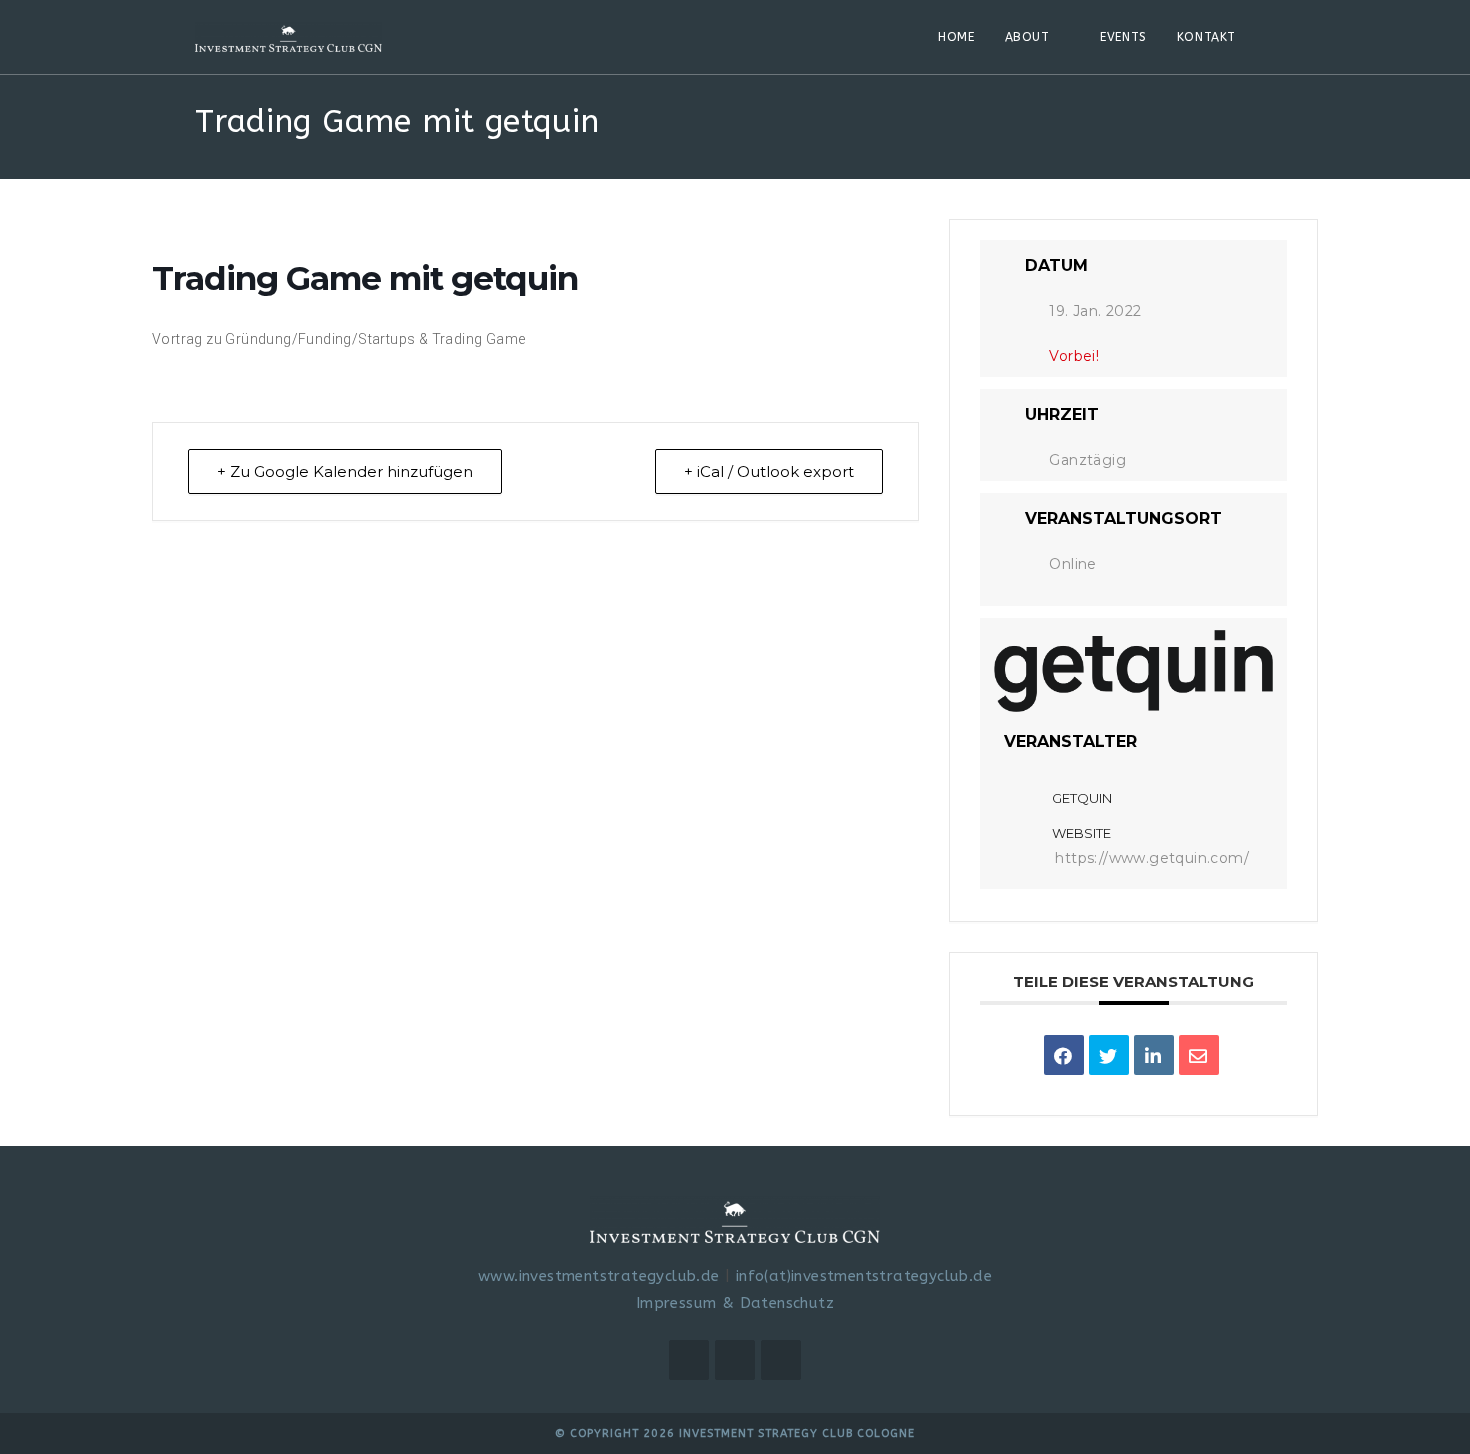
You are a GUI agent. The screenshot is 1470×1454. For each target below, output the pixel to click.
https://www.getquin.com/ (1152, 858)
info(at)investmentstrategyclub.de (864, 1276)
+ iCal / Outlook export (769, 471)
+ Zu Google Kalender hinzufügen (345, 471)
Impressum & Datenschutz (735, 1303)
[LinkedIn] (1154, 1055)
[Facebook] (689, 1360)
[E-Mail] (1199, 1055)
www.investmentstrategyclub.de (599, 1276)
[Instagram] (735, 1360)
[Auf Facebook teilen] (1064, 1055)
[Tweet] (1109, 1055)
